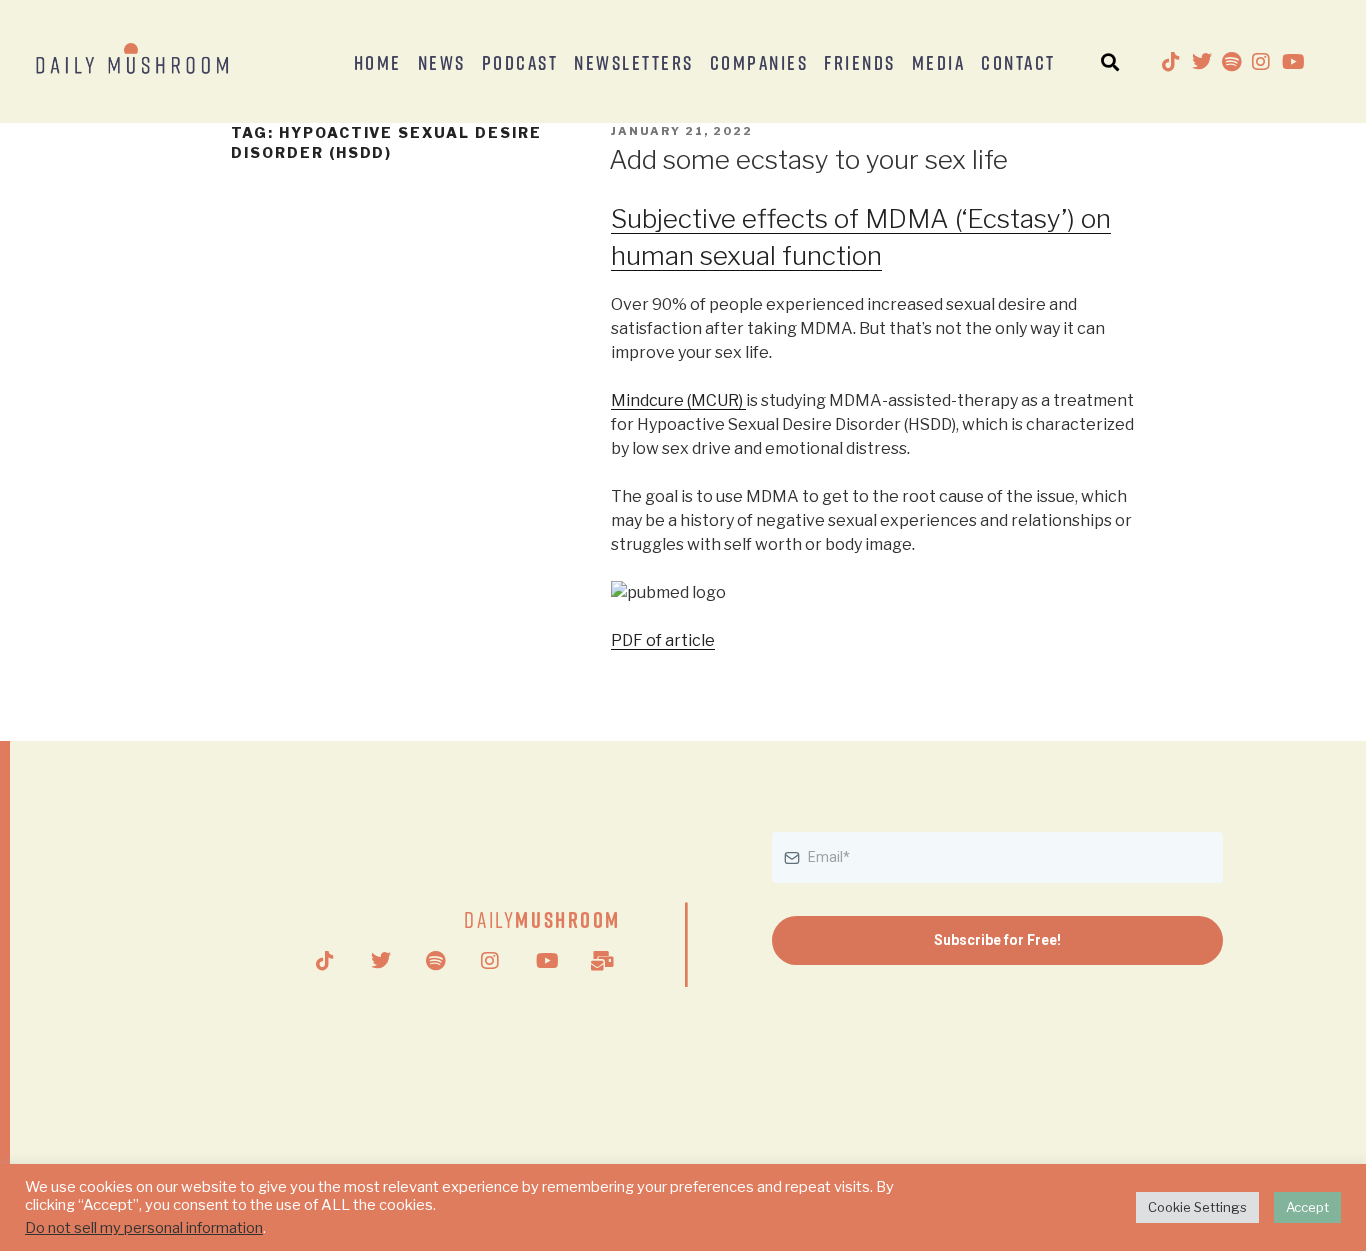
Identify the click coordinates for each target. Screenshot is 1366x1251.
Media (939, 62)
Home (378, 62)
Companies (759, 62)
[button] (1110, 61)
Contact (1018, 62)
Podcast (520, 62)
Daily (542, 919)
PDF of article (663, 640)
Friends (860, 62)
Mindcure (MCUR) (678, 400)
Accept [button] (1307, 1207)
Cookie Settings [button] (1197, 1207)
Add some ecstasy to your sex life (808, 159)
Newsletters (634, 62)
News (442, 62)
